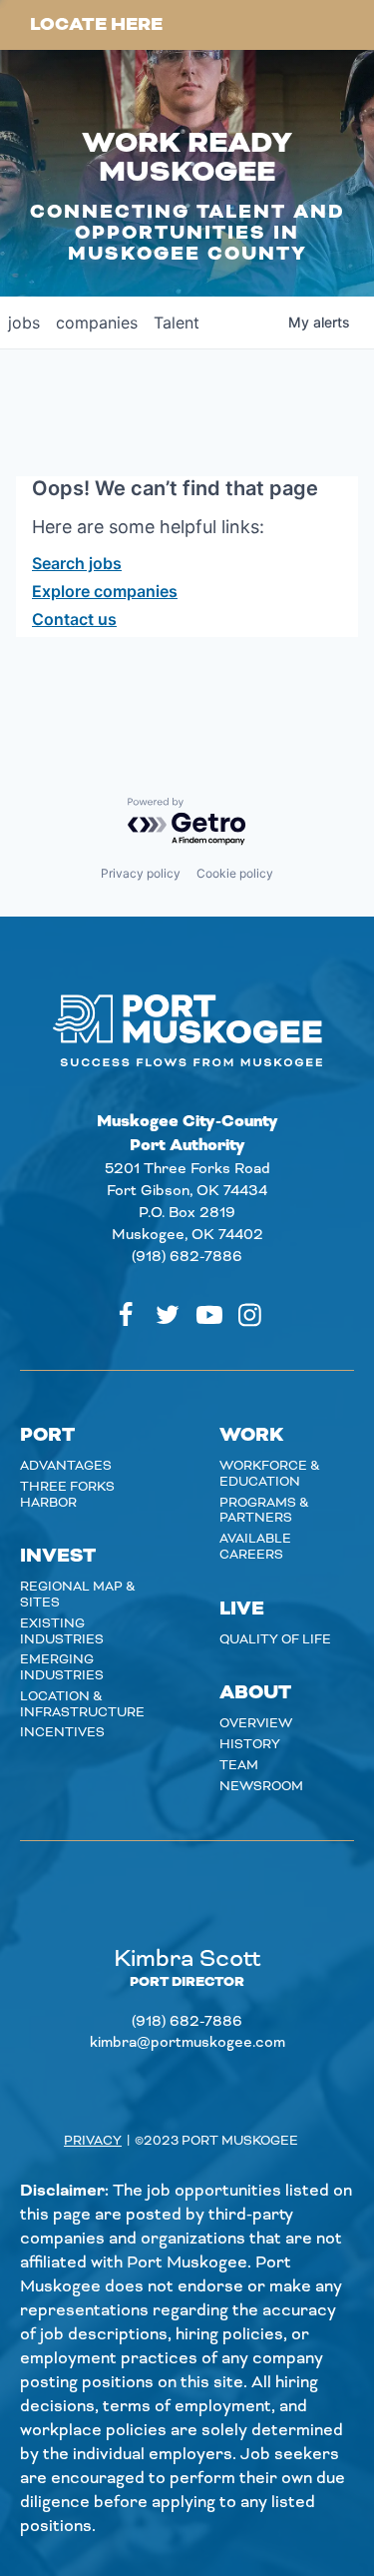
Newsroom (261, 1786)
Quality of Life (275, 1639)
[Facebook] (126, 1315)
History (250, 1744)
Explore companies (105, 591)
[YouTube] (209, 1315)
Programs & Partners (264, 1511)
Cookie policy (235, 873)
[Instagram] (250, 1315)
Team (239, 1765)
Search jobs (77, 563)
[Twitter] (168, 1315)
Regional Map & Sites (78, 1595)
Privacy (93, 2141)
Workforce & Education (270, 1474)
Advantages (66, 1466)
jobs (24, 322)
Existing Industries (62, 1631)
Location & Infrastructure (82, 1704)
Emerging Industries (62, 1667)
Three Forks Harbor (67, 1495)
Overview (256, 1723)
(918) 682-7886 (187, 1257)
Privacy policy (141, 873)
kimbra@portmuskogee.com (187, 2043)
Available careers (255, 1547)
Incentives (62, 1732)
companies (97, 322)
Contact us (74, 619)
